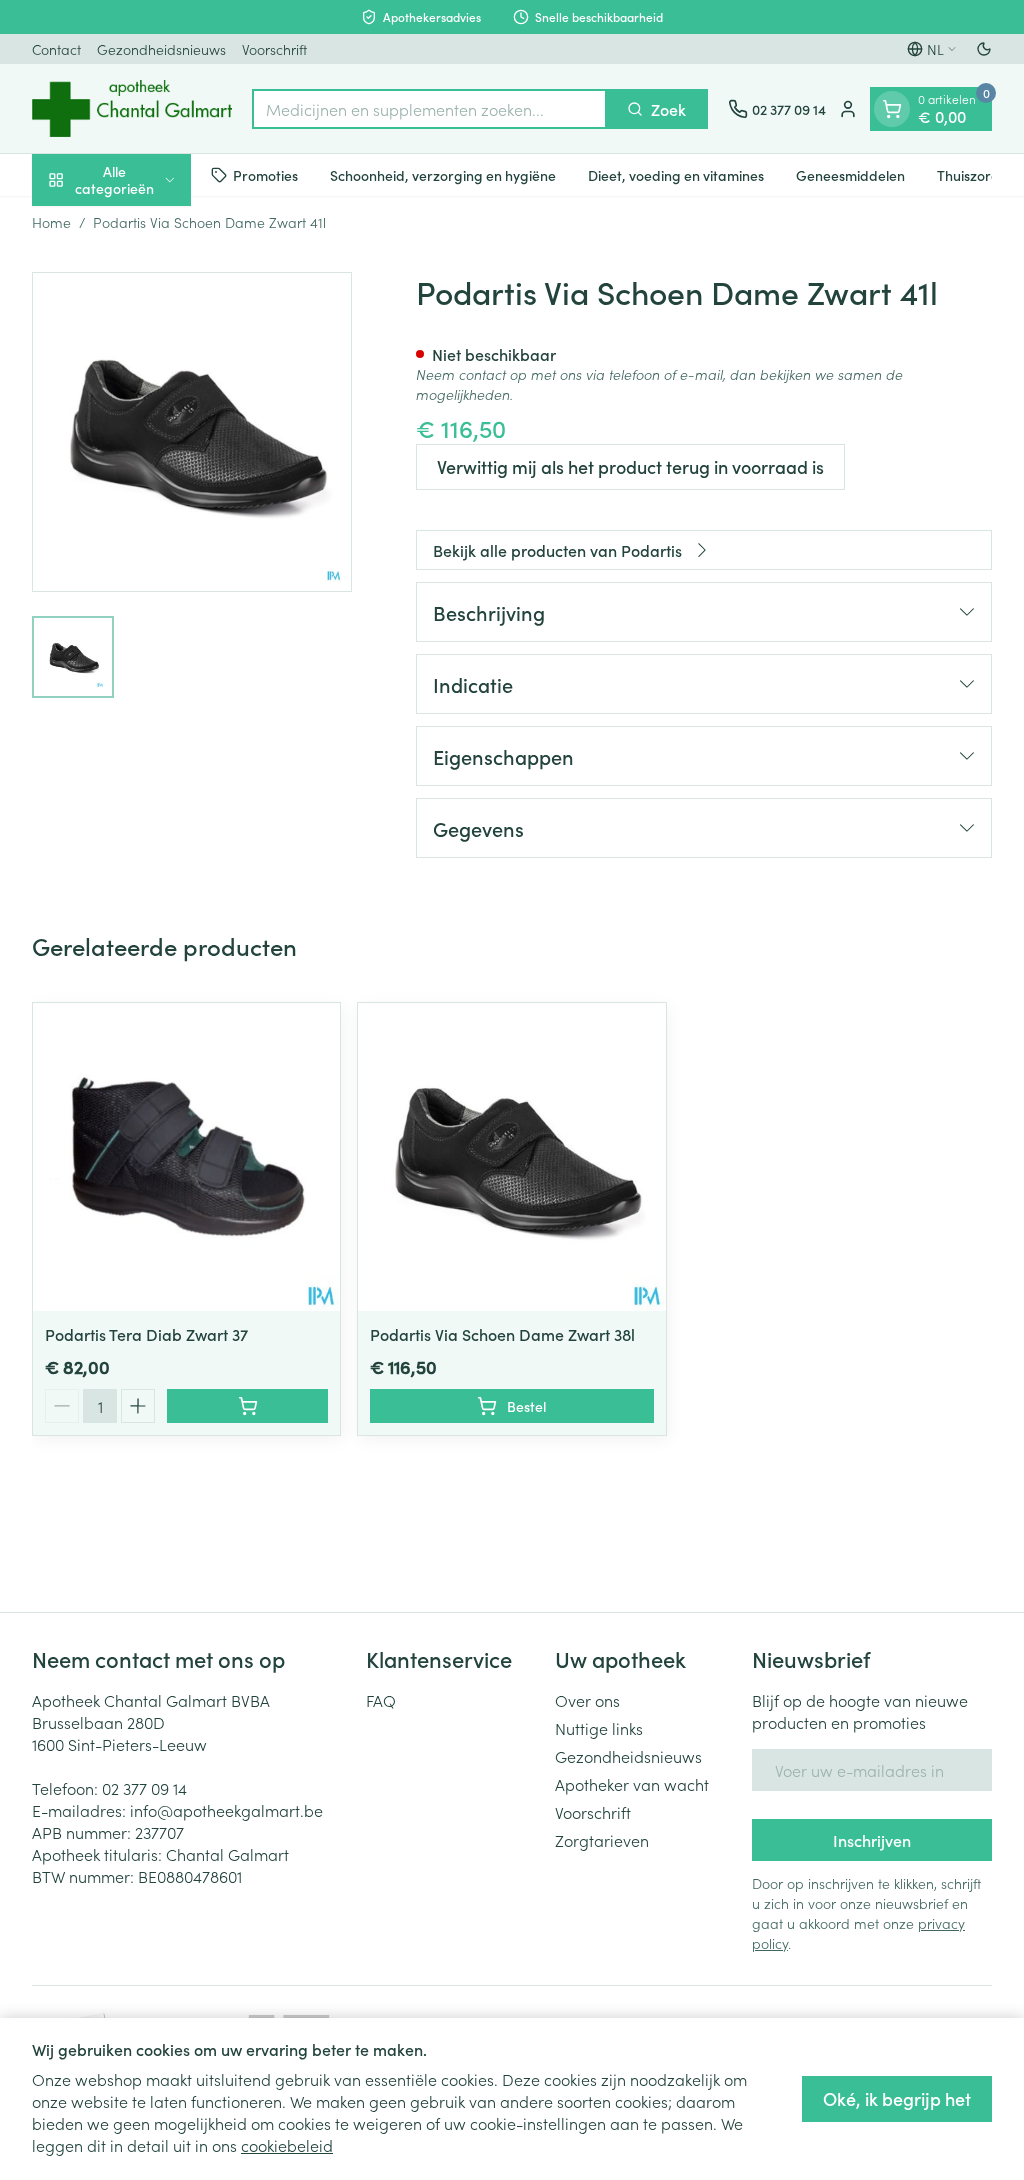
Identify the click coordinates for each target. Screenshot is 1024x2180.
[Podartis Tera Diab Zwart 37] (186, 1156)
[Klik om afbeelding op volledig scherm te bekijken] (192, 432)
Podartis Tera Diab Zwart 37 (146, 1334)
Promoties (265, 175)
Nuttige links (599, 1728)
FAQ (381, 1700)
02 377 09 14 (144, 1788)
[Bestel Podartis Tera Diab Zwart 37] (247, 1406)
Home (51, 222)
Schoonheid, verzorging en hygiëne (443, 175)
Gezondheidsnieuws (161, 49)
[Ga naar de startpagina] (132, 108)
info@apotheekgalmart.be (226, 1810)
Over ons (587, 1700)
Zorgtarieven (602, 1840)
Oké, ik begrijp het (897, 2098)
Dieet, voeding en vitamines (676, 175)
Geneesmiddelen (850, 175)
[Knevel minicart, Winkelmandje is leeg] (892, 109)
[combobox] (429, 109)
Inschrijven (872, 1840)
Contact (56, 49)
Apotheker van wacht (632, 1784)
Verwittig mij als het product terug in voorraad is (630, 466)
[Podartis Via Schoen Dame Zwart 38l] (511, 1156)
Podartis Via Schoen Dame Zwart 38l (502, 1334)
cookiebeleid (287, 2145)
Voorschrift (274, 49)
